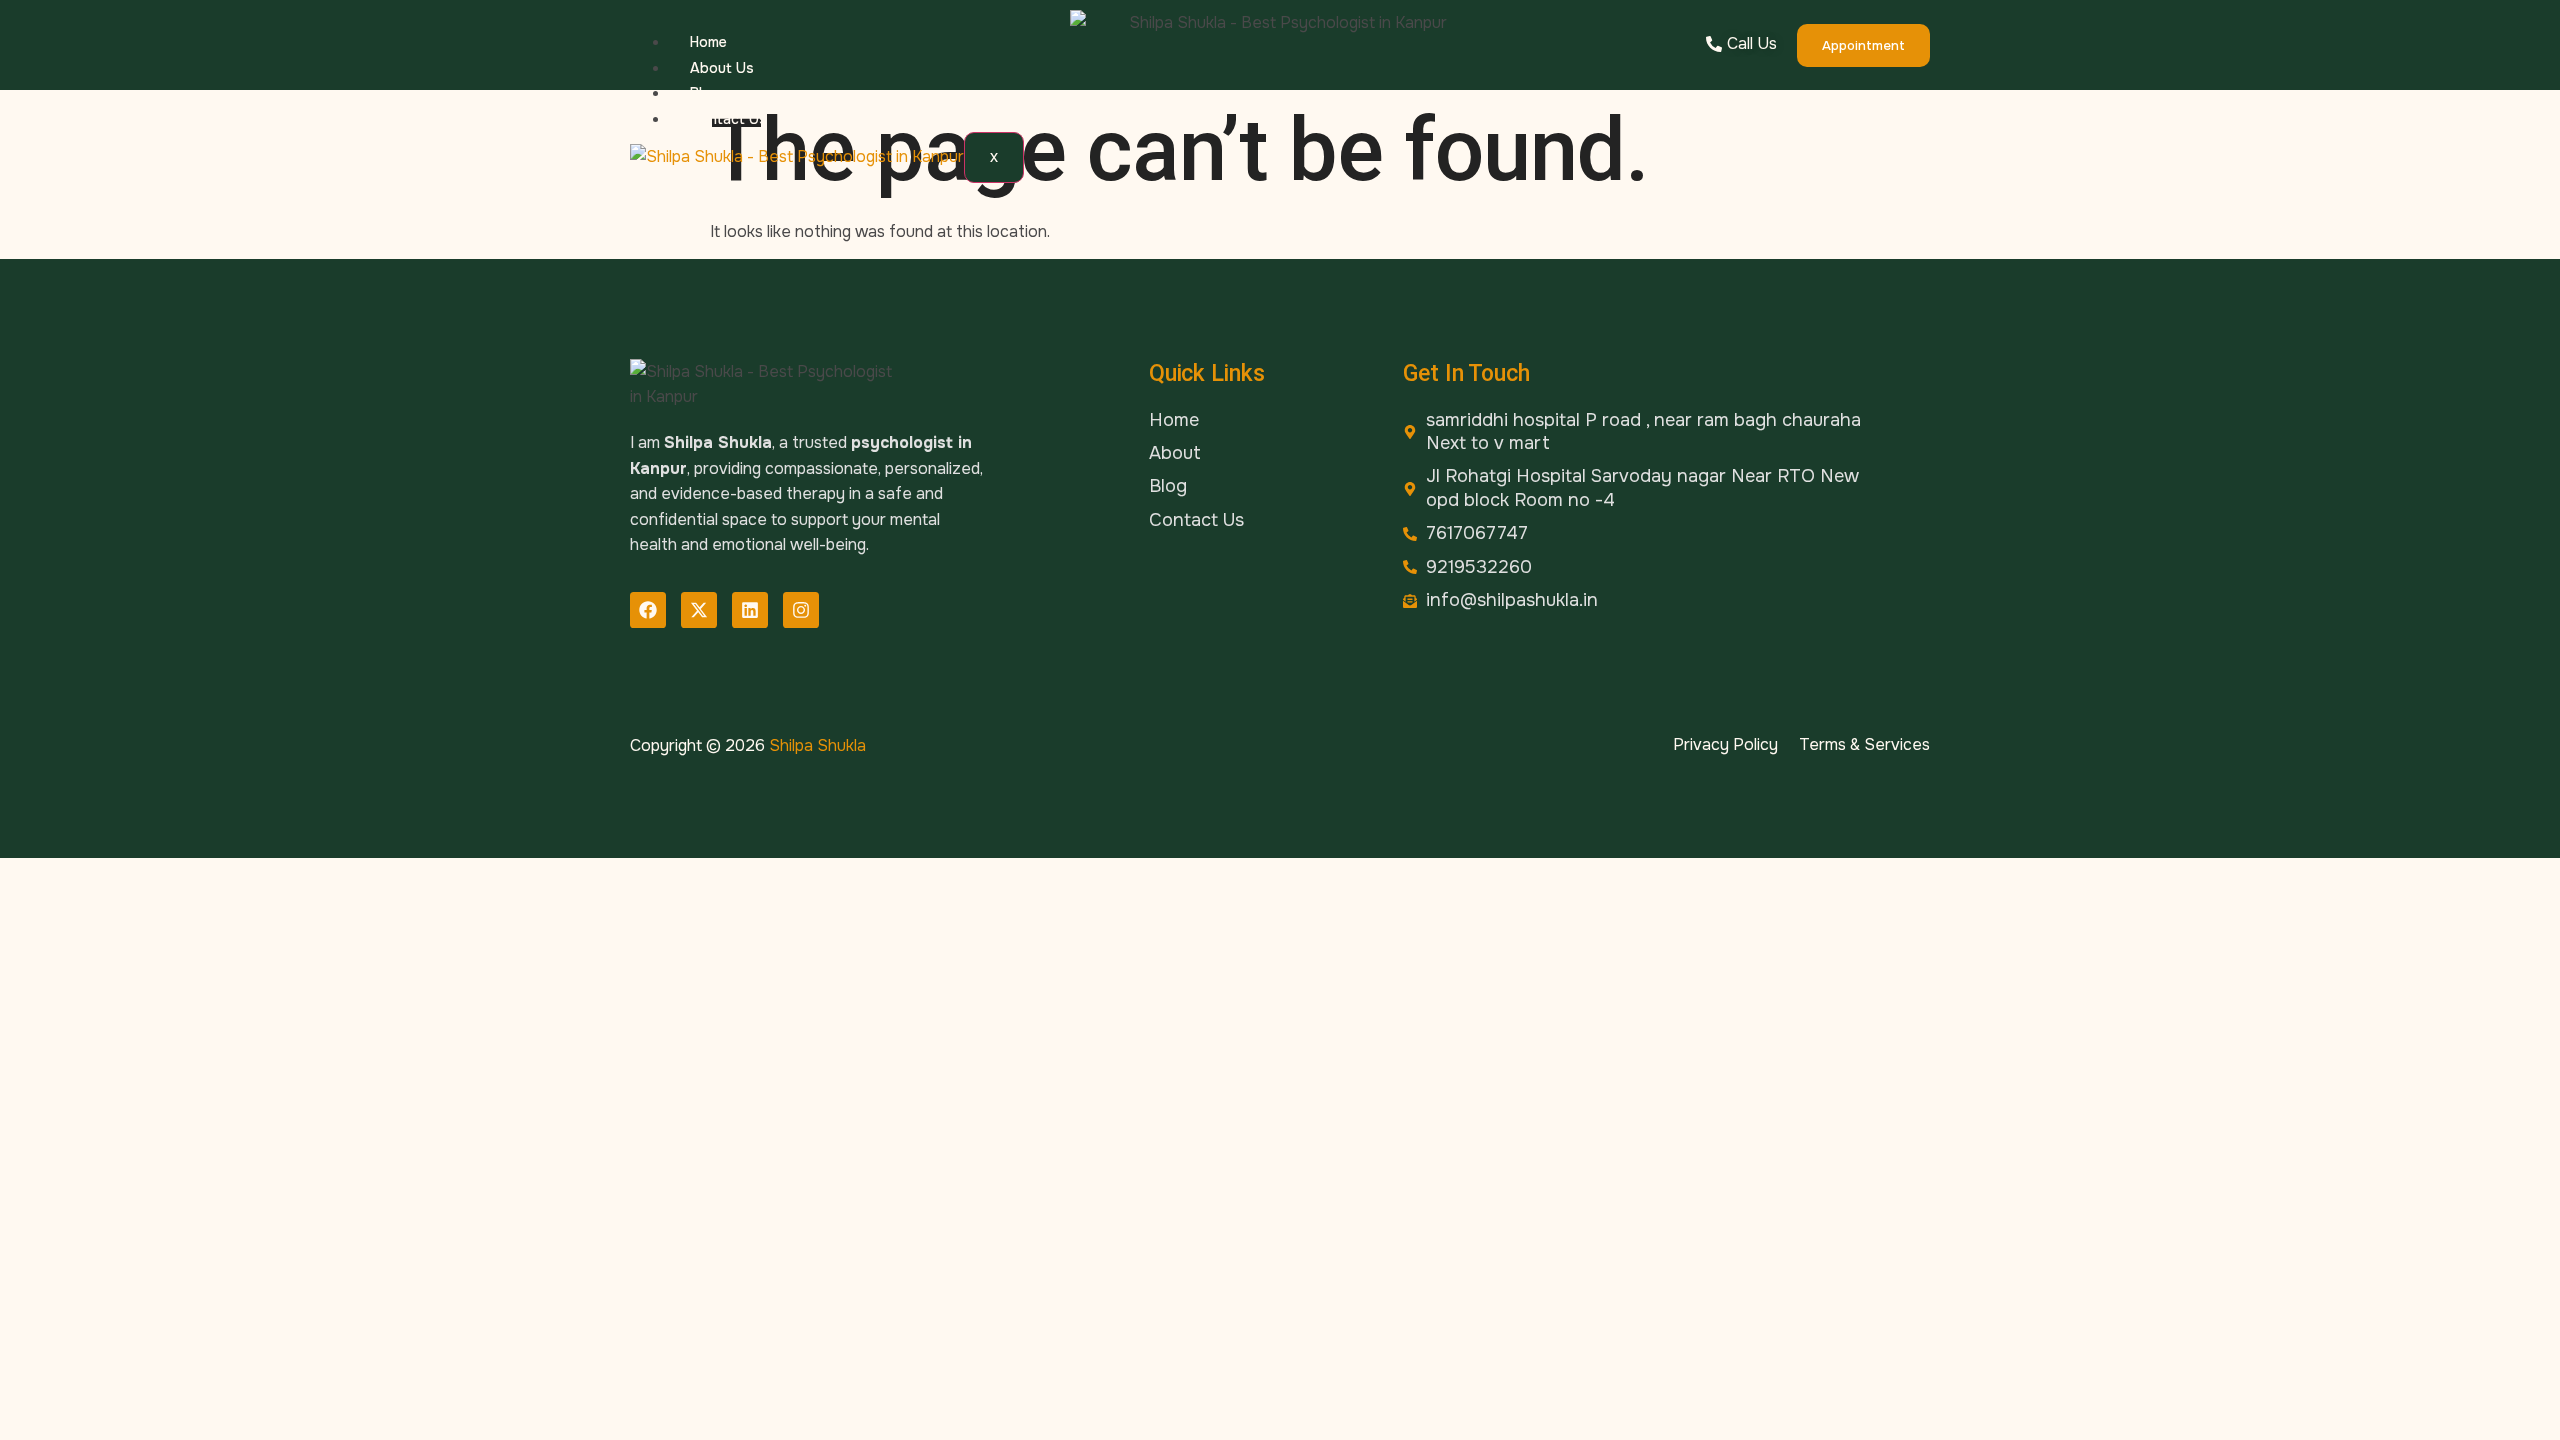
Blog (705, 93)
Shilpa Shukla (817, 745)
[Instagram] (801, 610)
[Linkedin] (750, 610)
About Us (722, 68)
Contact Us (728, 119)
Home (708, 42)
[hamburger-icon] (998, 45)
